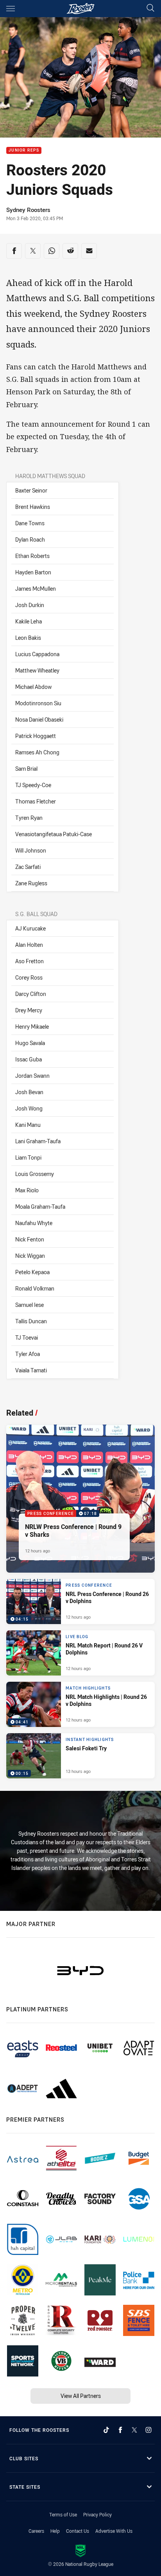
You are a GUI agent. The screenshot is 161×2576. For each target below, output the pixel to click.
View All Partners (81, 2396)
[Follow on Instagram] (148, 2430)
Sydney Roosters (28, 210)
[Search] (150, 8)
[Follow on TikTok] (106, 2430)
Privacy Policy (97, 2514)
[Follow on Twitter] (134, 2430)
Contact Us (78, 2531)
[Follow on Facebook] (120, 2430)
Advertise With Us (114, 2531)
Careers (36, 2531)
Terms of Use (63, 2514)
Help (55, 2531)
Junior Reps (24, 151)
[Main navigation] (11, 9)
